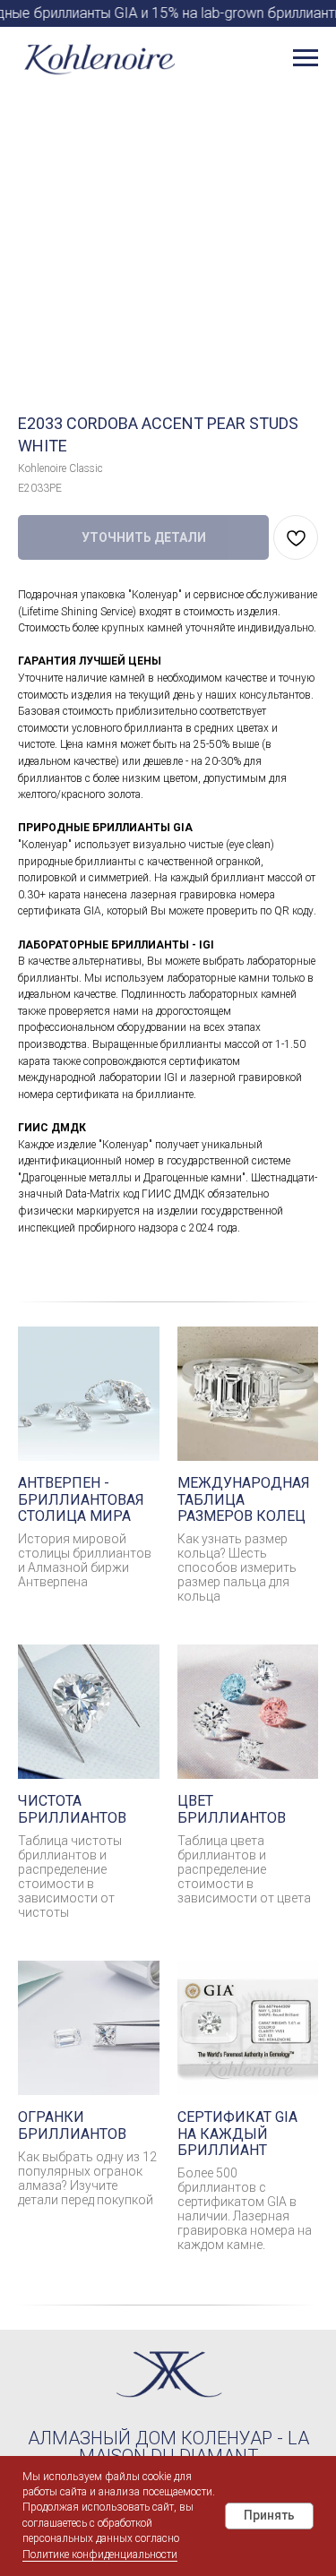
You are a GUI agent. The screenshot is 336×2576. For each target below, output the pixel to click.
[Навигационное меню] (306, 58)
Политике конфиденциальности (100, 2555)
